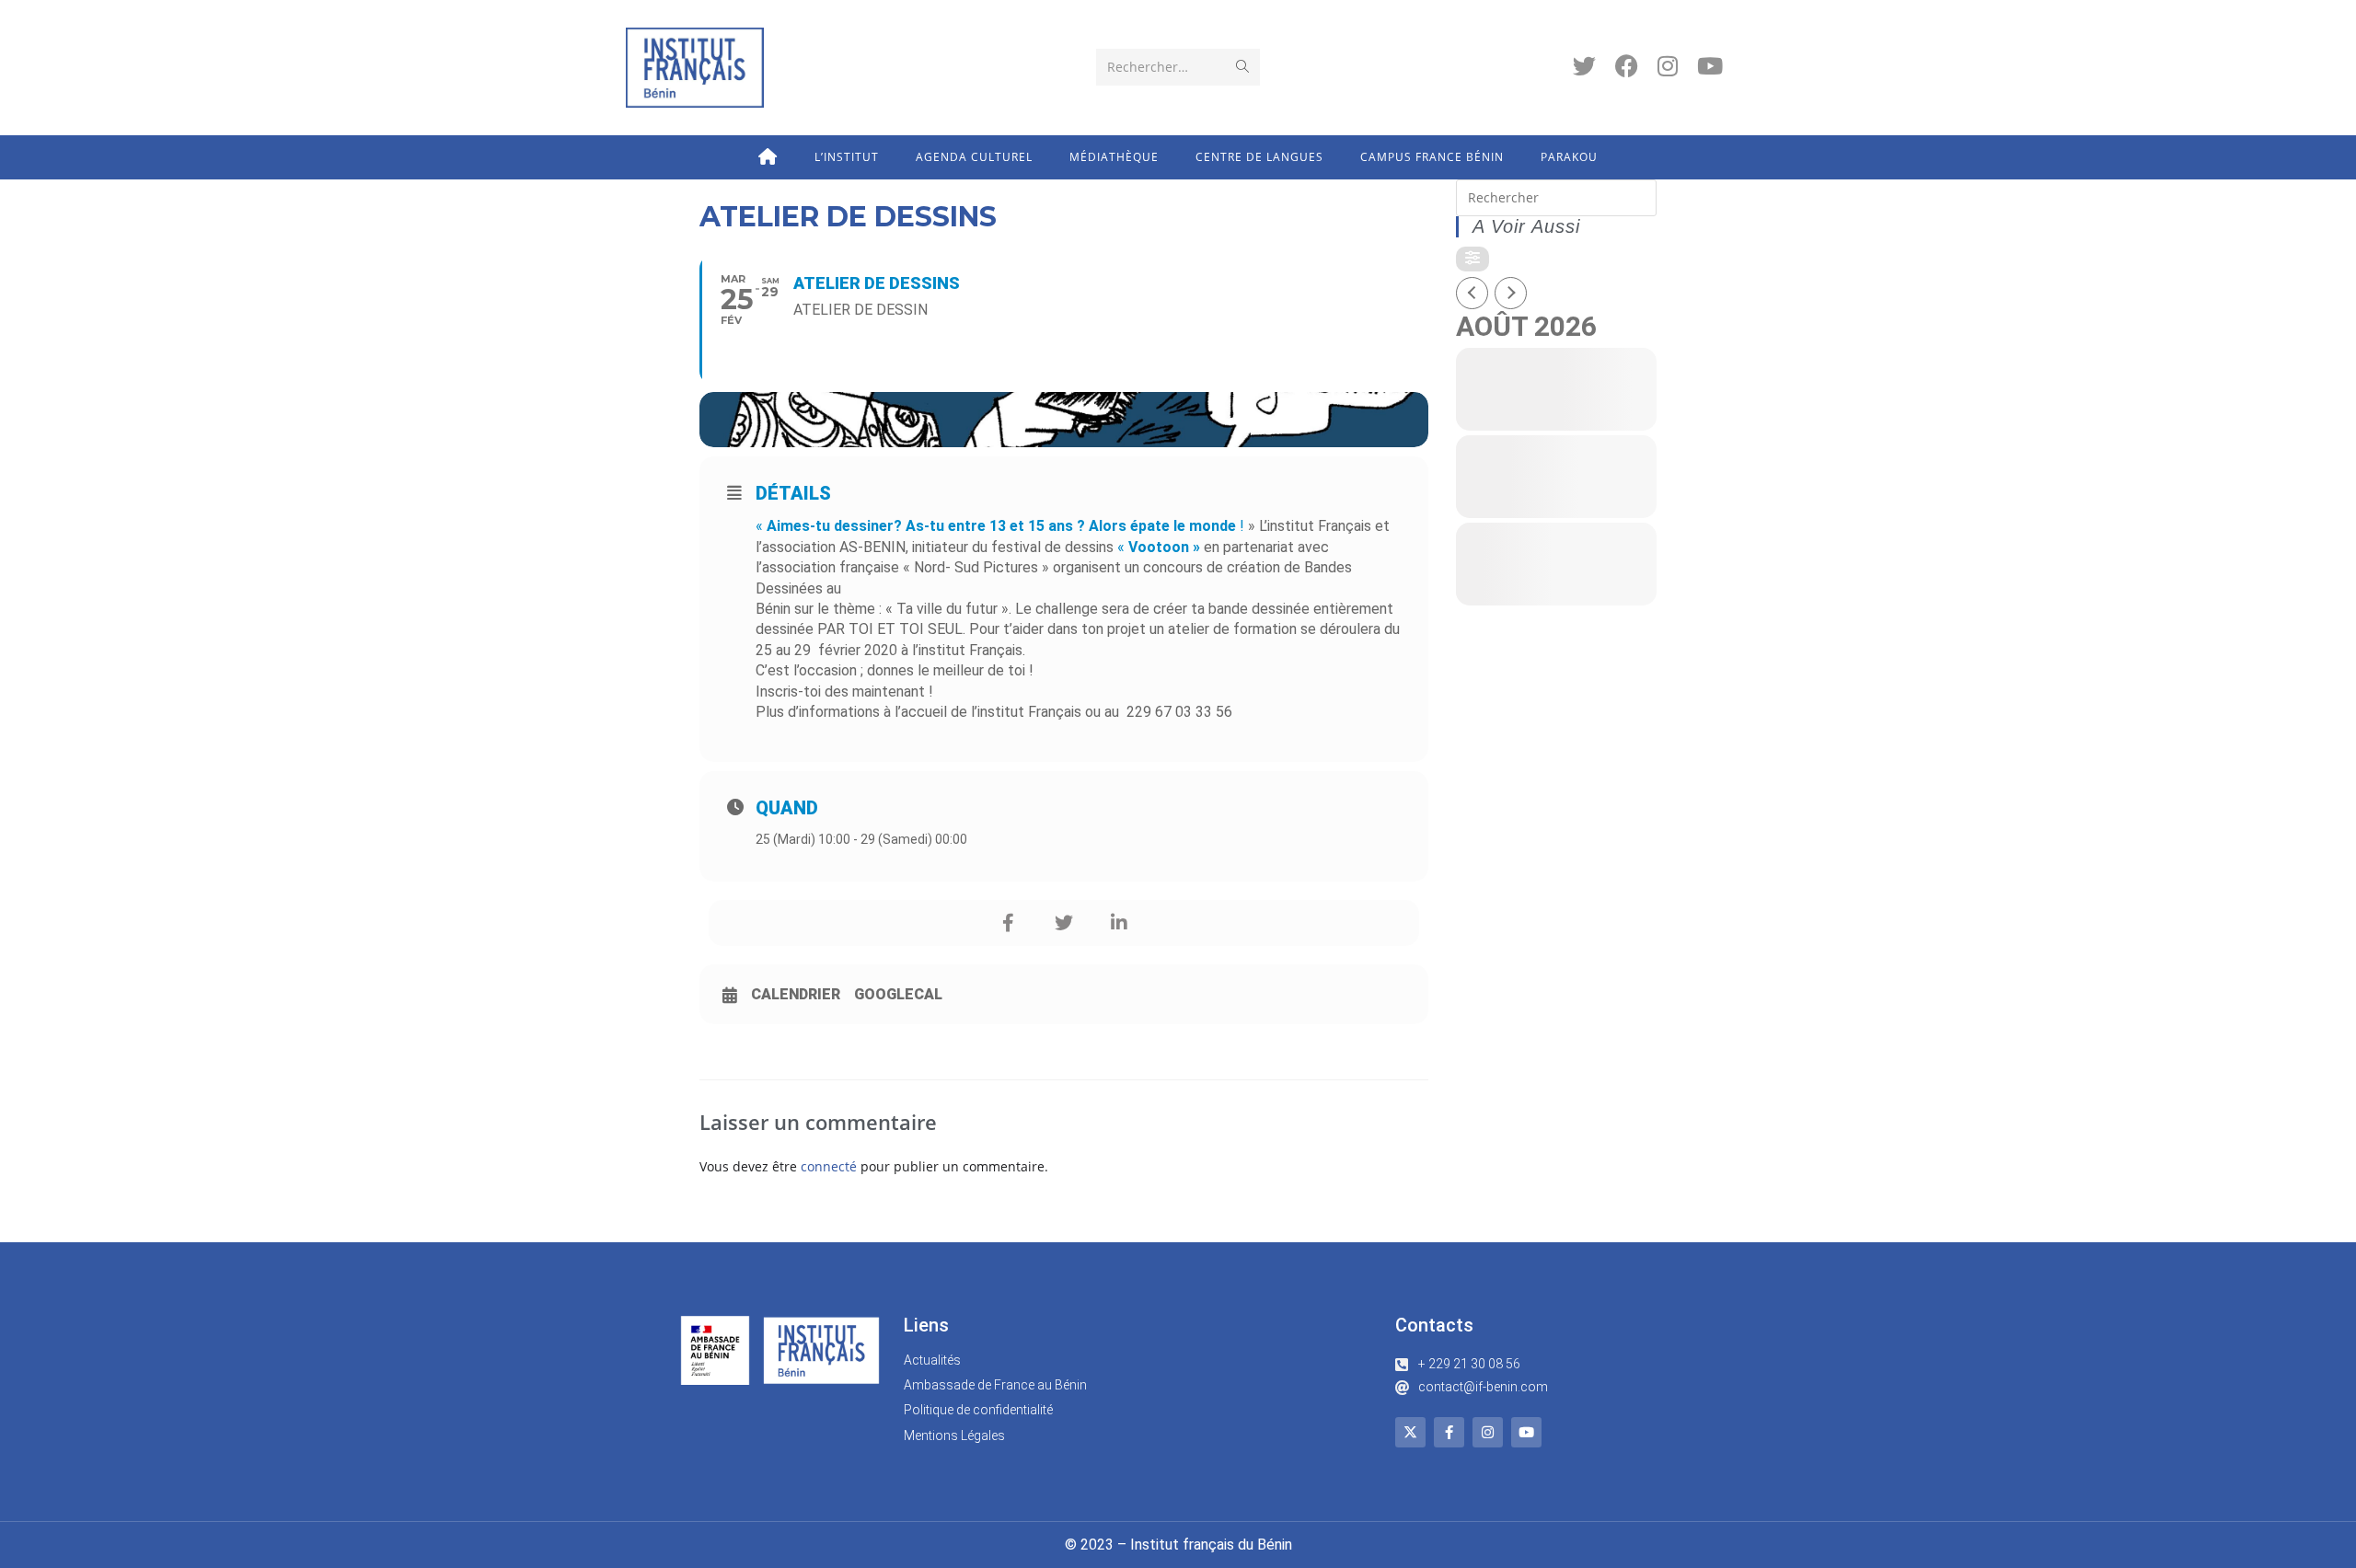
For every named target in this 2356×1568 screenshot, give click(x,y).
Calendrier (796, 994)
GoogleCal (898, 994)
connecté (829, 1166)
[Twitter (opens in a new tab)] (1584, 66)
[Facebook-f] (1449, 1432)
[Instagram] (1488, 1432)
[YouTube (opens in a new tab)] (1710, 66)
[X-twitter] (1410, 1432)
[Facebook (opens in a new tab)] (1627, 66)
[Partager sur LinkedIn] (1119, 923)
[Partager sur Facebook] (1009, 923)
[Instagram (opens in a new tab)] (1668, 66)
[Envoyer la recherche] (1242, 67)
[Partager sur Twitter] (1064, 923)
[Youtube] (1526, 1432)
